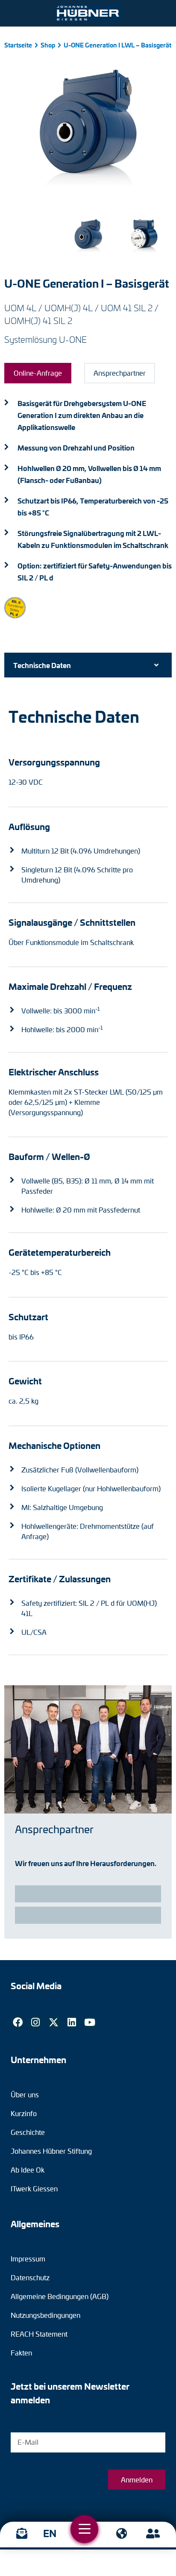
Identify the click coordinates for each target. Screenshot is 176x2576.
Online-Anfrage (38, 373)
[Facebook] (18, 2023)
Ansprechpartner (120, 373)
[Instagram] (35, 2023)
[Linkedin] (72, 2023)
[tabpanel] (88, 1181)
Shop (48, 45)
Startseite (18, 45)
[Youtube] (90, 2023)
